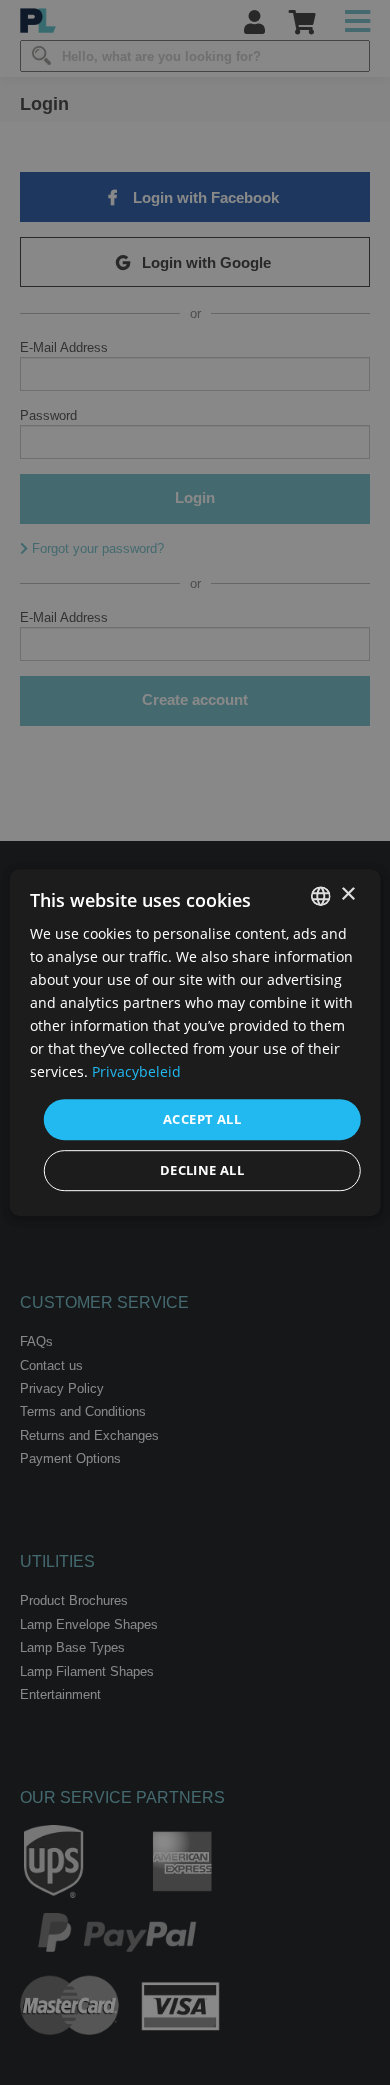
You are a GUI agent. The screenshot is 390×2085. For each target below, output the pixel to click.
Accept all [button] (202, 1119)
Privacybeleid (136, 1072)
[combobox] (320, 896)
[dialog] (195, 1043)
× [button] (347, 894)
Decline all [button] (202, 1170)
